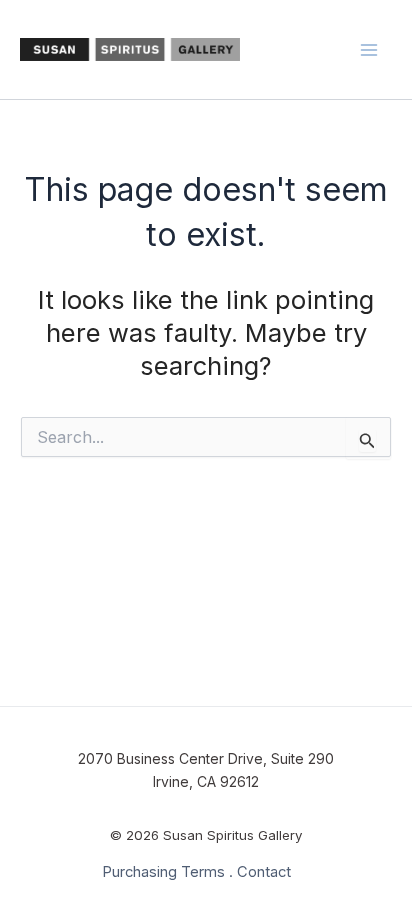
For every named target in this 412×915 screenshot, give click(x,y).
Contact (264, 872)
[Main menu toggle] (370, 50)
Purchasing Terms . (167, 872)
